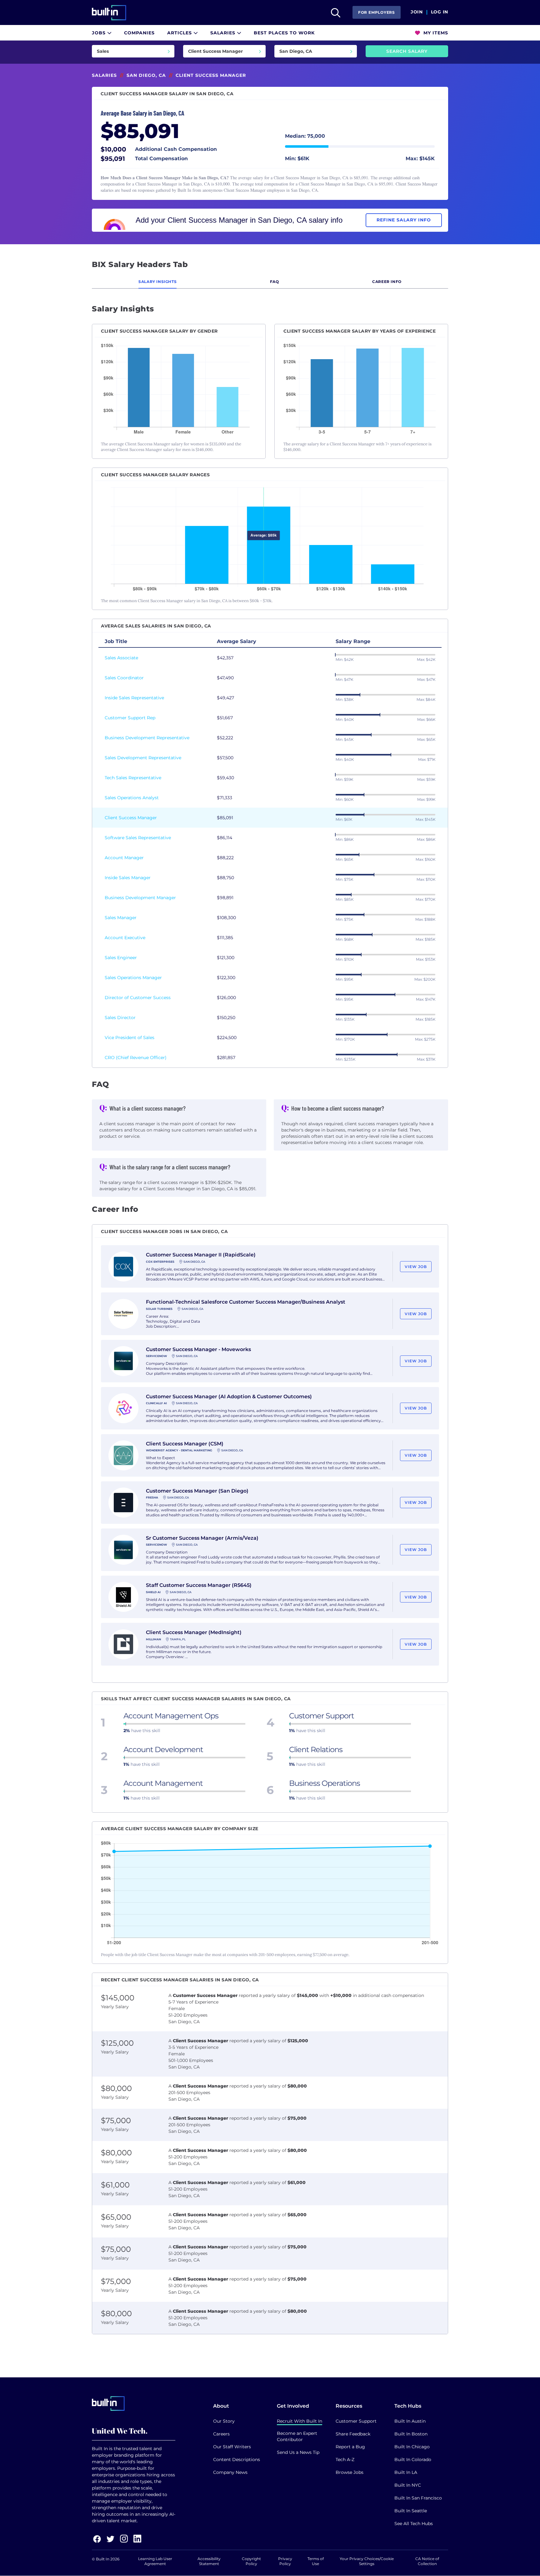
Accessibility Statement (209, 2561)
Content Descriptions (237, 2460)
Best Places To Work (284, 33)
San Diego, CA (146, 75)
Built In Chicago (412, 2447)
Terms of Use (316, 2561)
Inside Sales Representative (134, 698)
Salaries (224, 33)
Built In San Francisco (418, 2498)
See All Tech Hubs (414, 2524)
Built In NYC (408, 2485)
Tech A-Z (345, 2460)
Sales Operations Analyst (132, 798)
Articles (180, 33)
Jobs (100, 33)
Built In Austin (410, 2421)
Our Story (224, 2421)
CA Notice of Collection (427, 2561)
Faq (275, 282)
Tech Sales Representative (133, 778)
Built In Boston (411, 2434)
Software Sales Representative (138, 838)
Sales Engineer (121, 958)
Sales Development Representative (143, 758)
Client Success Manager (131, 818)
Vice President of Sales (130, 1038)
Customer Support (356, 2421)
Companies (139, 33)
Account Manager (124, 858)
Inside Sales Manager (128, 878)
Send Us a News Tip (298, 2452)
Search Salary (407, 51)
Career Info (387, 282)
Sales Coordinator (124, 678)
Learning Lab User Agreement (155, 2561)
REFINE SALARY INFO (404, 220)
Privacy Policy (285, 2561)
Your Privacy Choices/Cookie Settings (367, 2561)
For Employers (377, 12)
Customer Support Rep (130, 718)
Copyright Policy (251, 2561)
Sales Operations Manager (133, 978)
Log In (440, 12)
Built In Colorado (413, 2460)
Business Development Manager (140, 898)
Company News (230, 2472)
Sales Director (120, 1018)
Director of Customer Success (138, 998)
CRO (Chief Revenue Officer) (136, 1058)
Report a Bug (350, 2447)
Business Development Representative (147, 738)
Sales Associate (121, 658)
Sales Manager (121, 918)
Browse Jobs (350, 2472)
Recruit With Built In (300, 2421)
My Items (435, 33)
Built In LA (406, 2472)
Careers (221, 2434)
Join (417, 12)
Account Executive (125, 938)
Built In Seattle (411, 2511)
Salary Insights (157, 282)
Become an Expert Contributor (297, 2436)
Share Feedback (353, 2434)
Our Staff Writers (232, 2447)
